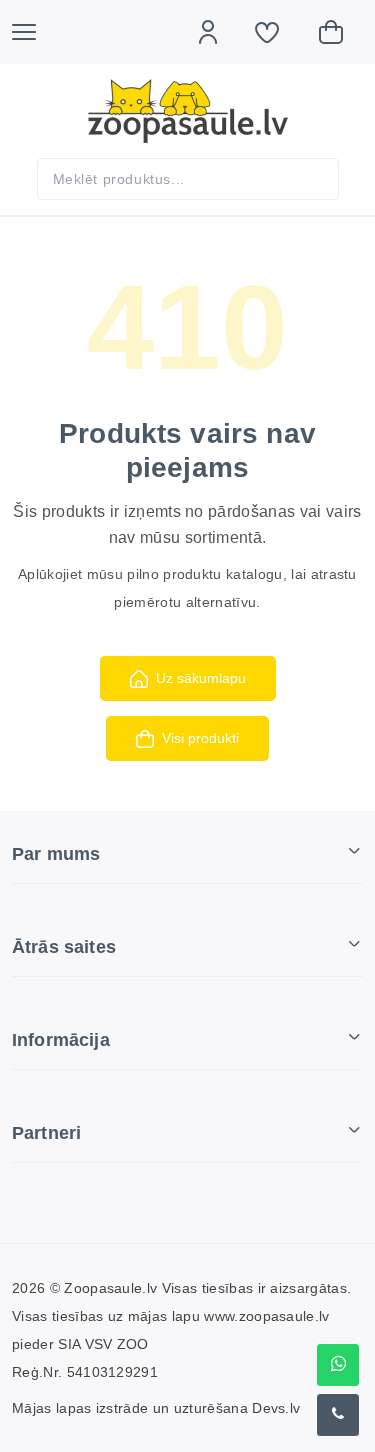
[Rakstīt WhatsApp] (338, 1365)
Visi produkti (200, 738)
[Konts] (218, 32)
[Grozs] (341, 32)
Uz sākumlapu (201, 678)
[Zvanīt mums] (338, 1415)
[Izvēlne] (34, 32)
